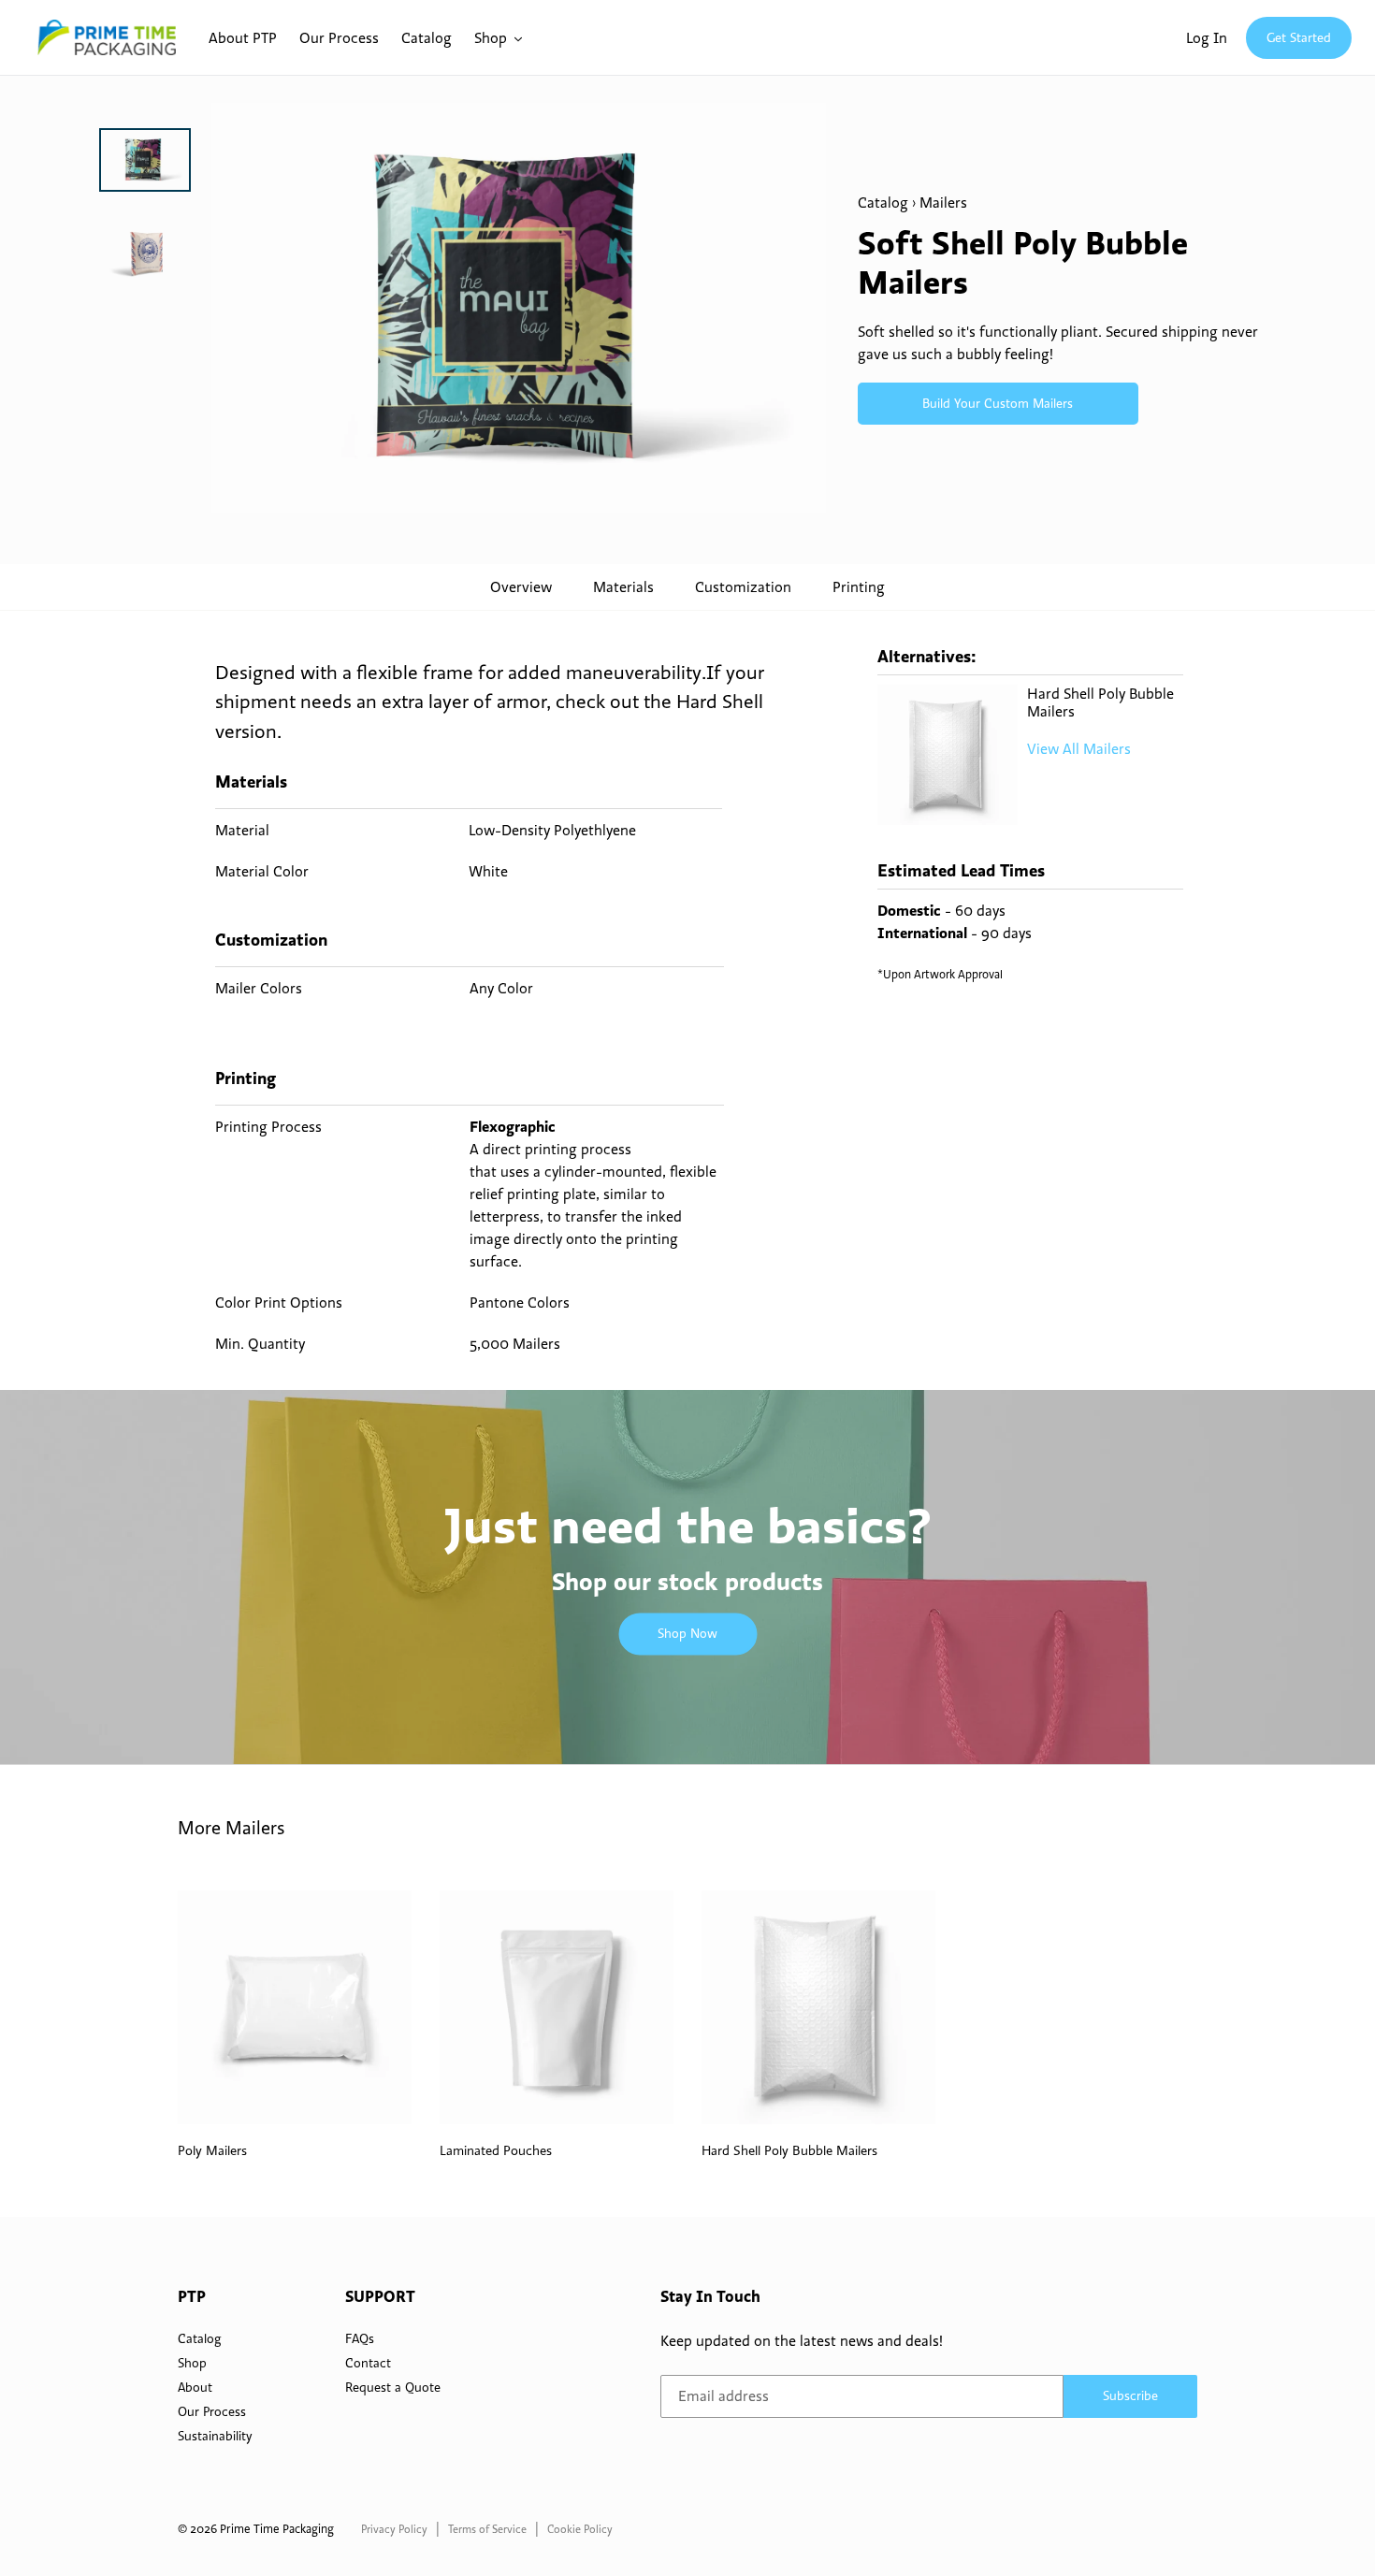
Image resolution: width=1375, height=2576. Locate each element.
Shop (192, 2363)
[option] (145, 174)
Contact (368, 2363)
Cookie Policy (580, 2529)
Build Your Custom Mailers (998, 403)
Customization (743, 586)
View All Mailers (1079, 748)
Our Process (212, 2411)
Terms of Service (487, 2529)
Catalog (883, 202)
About (195, 2387)
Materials (623, 586)
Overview (521, 586)
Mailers (943, 202)
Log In (1207, 37)
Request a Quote (393, 2387)
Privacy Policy (394, 2529)
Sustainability (215, 2436)
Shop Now (687, 1633)
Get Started (1299, 37)
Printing (859, 586)
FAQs (360, 2338)
